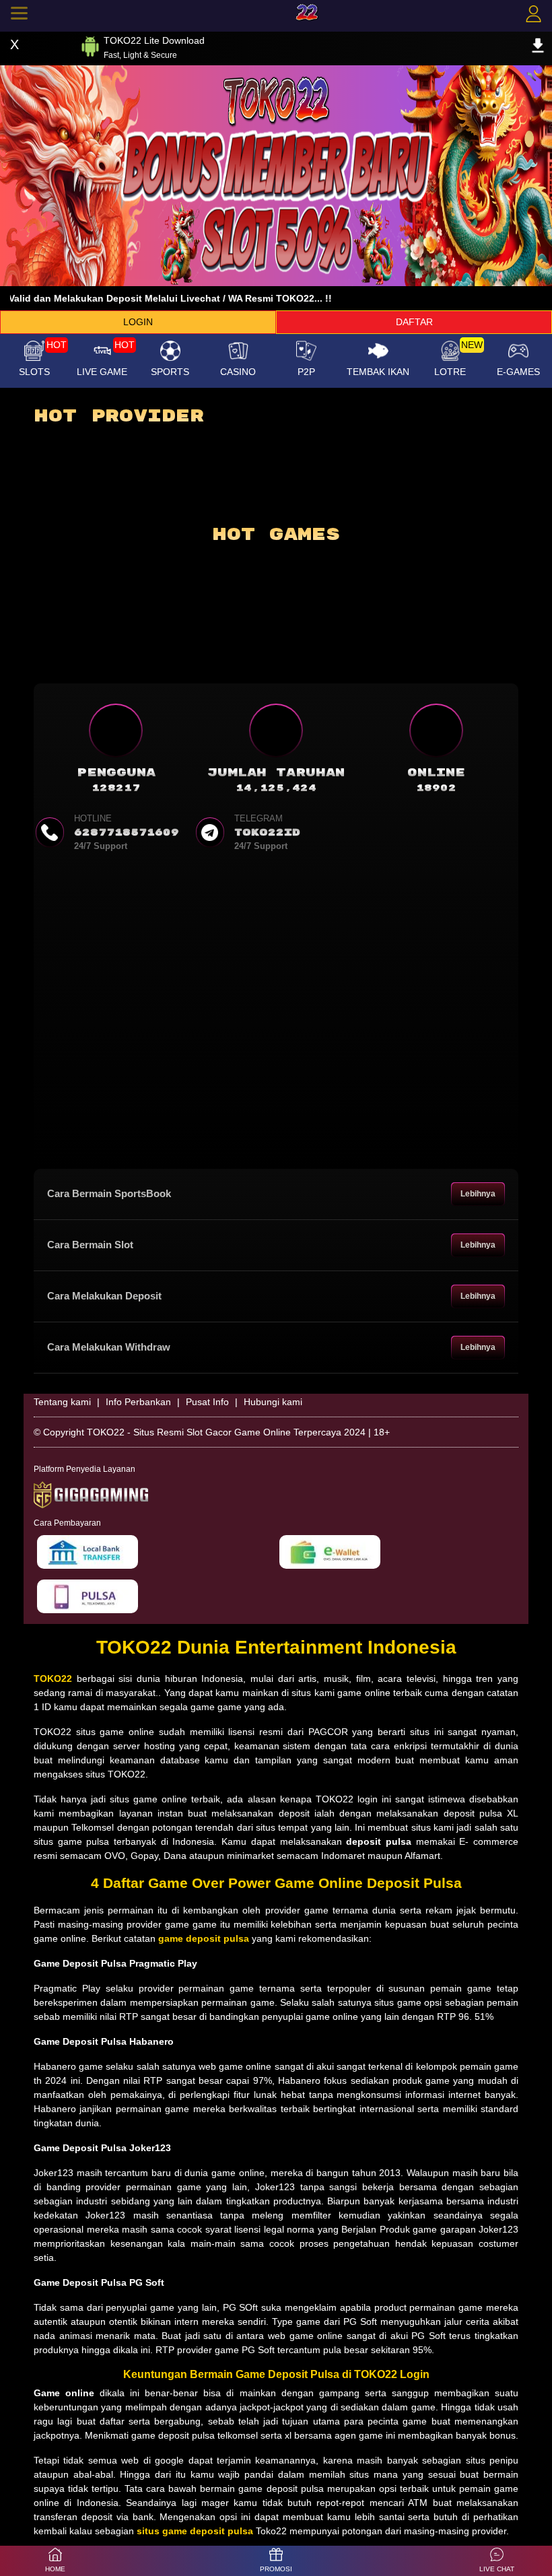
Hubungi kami (273, 1402)
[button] (497, 2561)
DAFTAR (414, 322)
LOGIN (138, 322)
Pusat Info (207, 1402)
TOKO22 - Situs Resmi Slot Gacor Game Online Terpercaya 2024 (226, 1432)
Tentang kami (62, 1402)
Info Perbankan (138, 1402)
